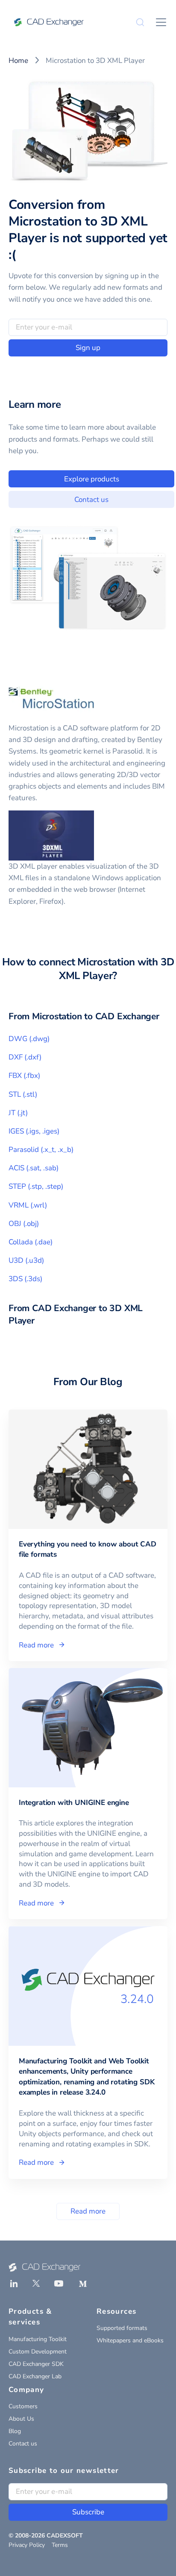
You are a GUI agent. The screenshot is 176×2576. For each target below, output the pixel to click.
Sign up (88, 348)
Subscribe (88, 2512)
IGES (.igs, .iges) (34, 1131)
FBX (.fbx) (24, 1076)
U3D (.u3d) (26, 1260)
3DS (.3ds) (25, 1279)
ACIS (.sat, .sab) (34, 1168)
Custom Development (38, 2352)
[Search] (140, 22)
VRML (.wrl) (28, 1205)
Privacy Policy (27, 2545)
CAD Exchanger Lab (35, 2376)
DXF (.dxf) (25, 1057)
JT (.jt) (18, 1113)
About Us (21, 2419)
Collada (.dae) (31, 1242)
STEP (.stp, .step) (36, 1186)
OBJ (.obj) (24, 1224)
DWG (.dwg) (29, 1039)
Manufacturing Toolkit (38, 2339)
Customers (23, 2406)
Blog (15, 2431)
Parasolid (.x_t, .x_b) (41, 1150)
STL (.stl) (23, 1094)
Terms (60, 2545)
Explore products (92, 479)
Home (18, 61)
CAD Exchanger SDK (36, 2364)
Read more (88, 2211)
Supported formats (122, 2328)
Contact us (91, 500)
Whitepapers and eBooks (130, 2340)
